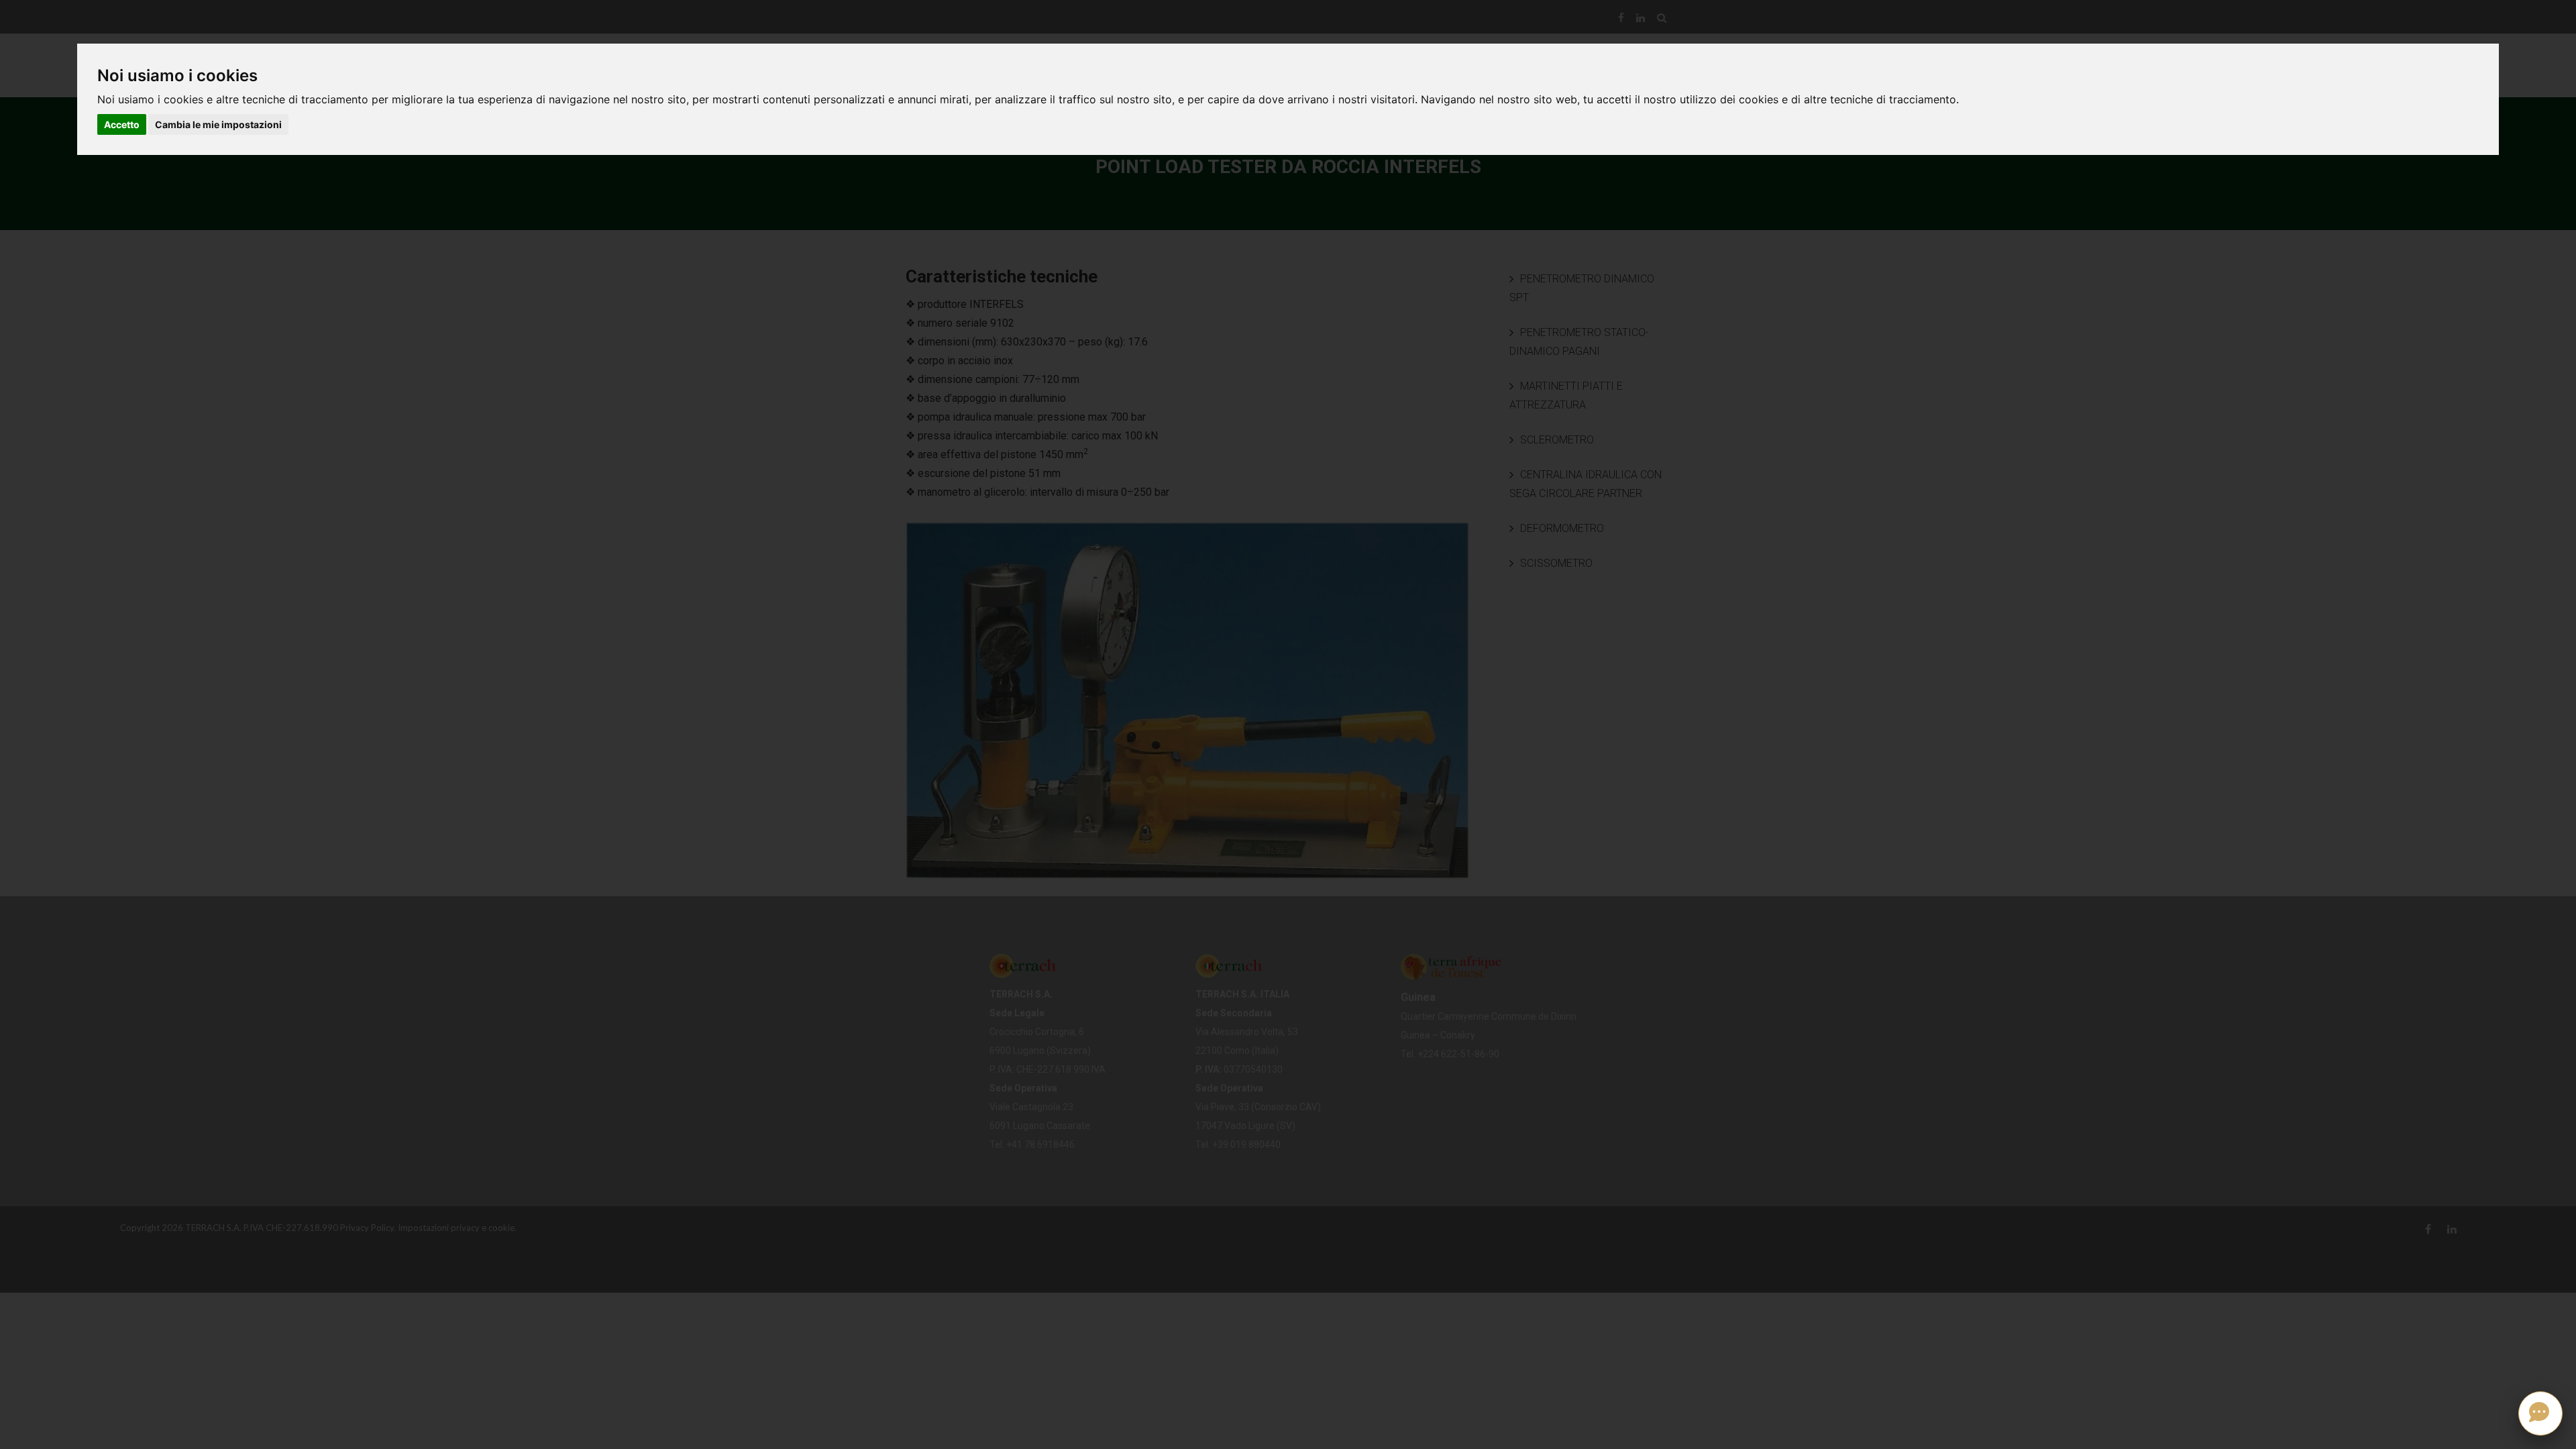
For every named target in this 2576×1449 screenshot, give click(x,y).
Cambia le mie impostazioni (218, 124)
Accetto (122, 124)
